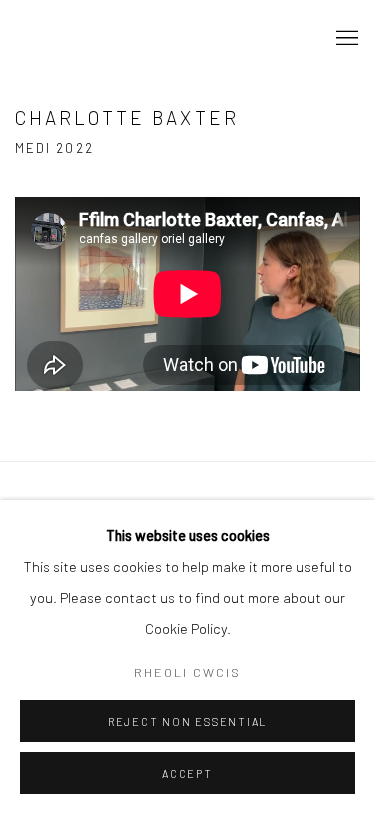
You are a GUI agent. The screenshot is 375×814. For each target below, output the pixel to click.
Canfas (85, 38)
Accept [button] (187, 773)
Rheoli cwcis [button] (187, 672)
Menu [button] (345, 39)
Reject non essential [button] (187, 721)
